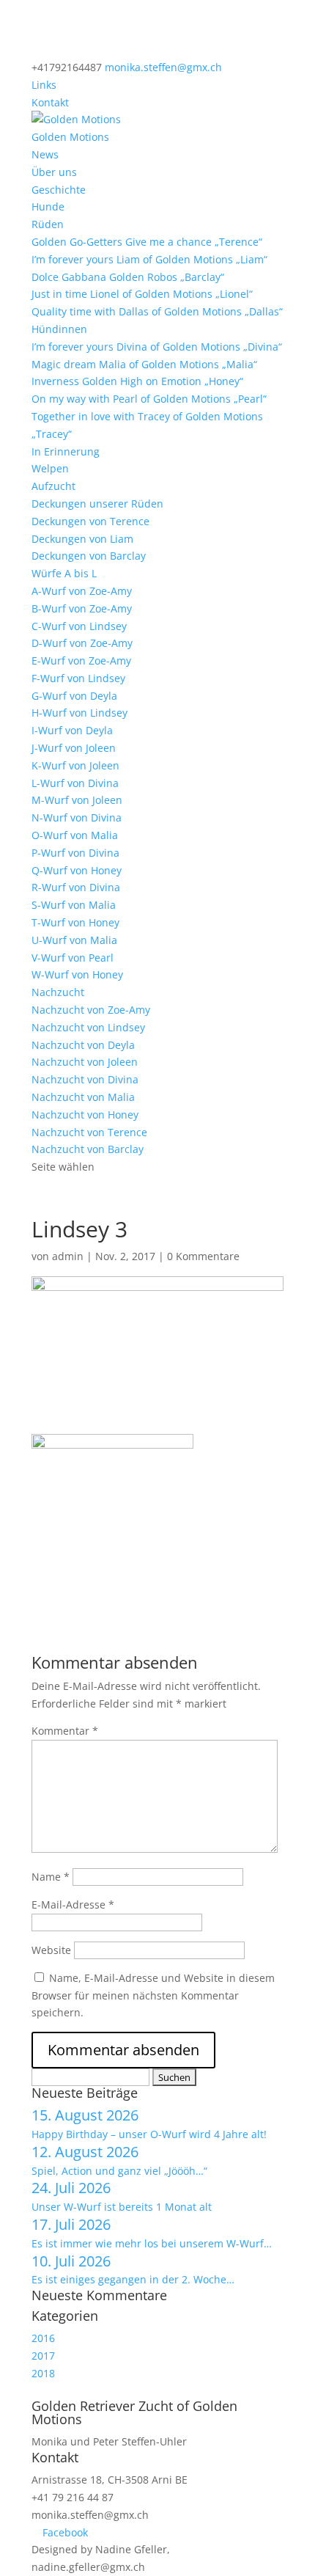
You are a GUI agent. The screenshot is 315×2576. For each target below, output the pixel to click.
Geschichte (59, 190)
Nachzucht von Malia (83, 1097)
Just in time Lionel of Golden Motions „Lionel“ (142, 294)
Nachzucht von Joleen (85, 1062)
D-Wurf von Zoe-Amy (82, 643)
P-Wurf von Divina (75, 853)
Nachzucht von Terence (89, 1132)
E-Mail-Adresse (73, 1904)
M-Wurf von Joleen (77, 800)
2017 (43, 2356)
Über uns (54, 172)
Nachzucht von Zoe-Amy (91, 1010)
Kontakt (50, 102)
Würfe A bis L (64, 573)
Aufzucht (53, 486)
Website (51, 1950)
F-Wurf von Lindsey (78, 678)
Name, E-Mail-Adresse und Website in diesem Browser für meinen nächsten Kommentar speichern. (153, 1995)
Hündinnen (59, 329)
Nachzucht (58, 992)
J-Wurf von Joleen (74, 748)
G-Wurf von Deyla (74, 696)
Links (44, 85)
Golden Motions (70, 137)
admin (68, 1256)
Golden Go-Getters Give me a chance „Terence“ (147, 242)
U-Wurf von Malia (74, 940)
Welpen (50, 468)
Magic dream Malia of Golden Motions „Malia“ (144, 364)
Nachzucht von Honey (85, 1115)
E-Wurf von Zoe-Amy (81, 661)
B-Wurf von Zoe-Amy (82, 608)
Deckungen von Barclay (89, 556)
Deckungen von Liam (82, 539)
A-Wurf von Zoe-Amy (82, 591)
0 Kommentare (203, 1256)
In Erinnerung (66, 451)
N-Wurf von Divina (77, 817)
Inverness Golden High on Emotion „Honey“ (137, 381)
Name (51, 1877)
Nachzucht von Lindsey (88, 1027)
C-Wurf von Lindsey (79, 626)
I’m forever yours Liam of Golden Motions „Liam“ (149, 259)
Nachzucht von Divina (85, 1079)
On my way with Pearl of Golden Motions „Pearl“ (149, 399)
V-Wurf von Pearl (73, 958)
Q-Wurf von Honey (77, 870)
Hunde (48, 206)
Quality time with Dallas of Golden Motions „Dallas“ (157, 311)
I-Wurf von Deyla (72, 730)
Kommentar (65, 1731)
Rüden (48, 224)
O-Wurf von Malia (75, 835)
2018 (43, 2373)
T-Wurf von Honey (75, 922)
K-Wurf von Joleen (75, 765)
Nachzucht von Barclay (88, 1149)
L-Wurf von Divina (75, 783)
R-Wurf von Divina (76, 887)
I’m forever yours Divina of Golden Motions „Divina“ (157, 347)
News (45, 154)
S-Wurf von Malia (74, 905)
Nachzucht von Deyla (83, 1045)
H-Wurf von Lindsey (79, 713)
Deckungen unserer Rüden (97, 504)
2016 (43, 2338)
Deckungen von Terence (90, 521)
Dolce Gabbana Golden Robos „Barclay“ (128, 277)
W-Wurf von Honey (77, 974)
